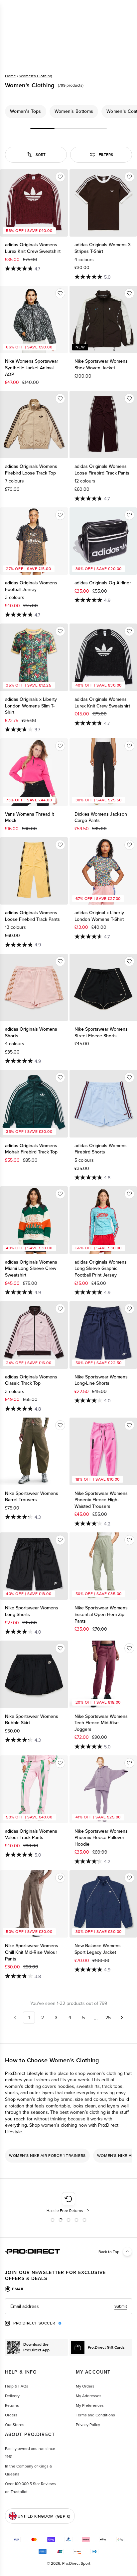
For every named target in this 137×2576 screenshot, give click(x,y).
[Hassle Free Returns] (69, 2203)
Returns (12, 2405)
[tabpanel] (68, 2306)
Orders (11, 2415)
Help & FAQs (17, 2386)
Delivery (12, 2396)
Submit (121, 2306)
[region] (68, 111)
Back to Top (109, 2252)
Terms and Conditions (95, 2415)
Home (10, 76)
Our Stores (15, 2425)
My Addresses (89, 2396)
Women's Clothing (36, 76)
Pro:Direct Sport (76, 2563)
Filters (106, 154)
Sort (41, 154)
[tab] (15, 2289)
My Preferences (90, 2405)
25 (108, 2018)
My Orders (85, 2386)
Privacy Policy (88, 2425)
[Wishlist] (60, 177)
